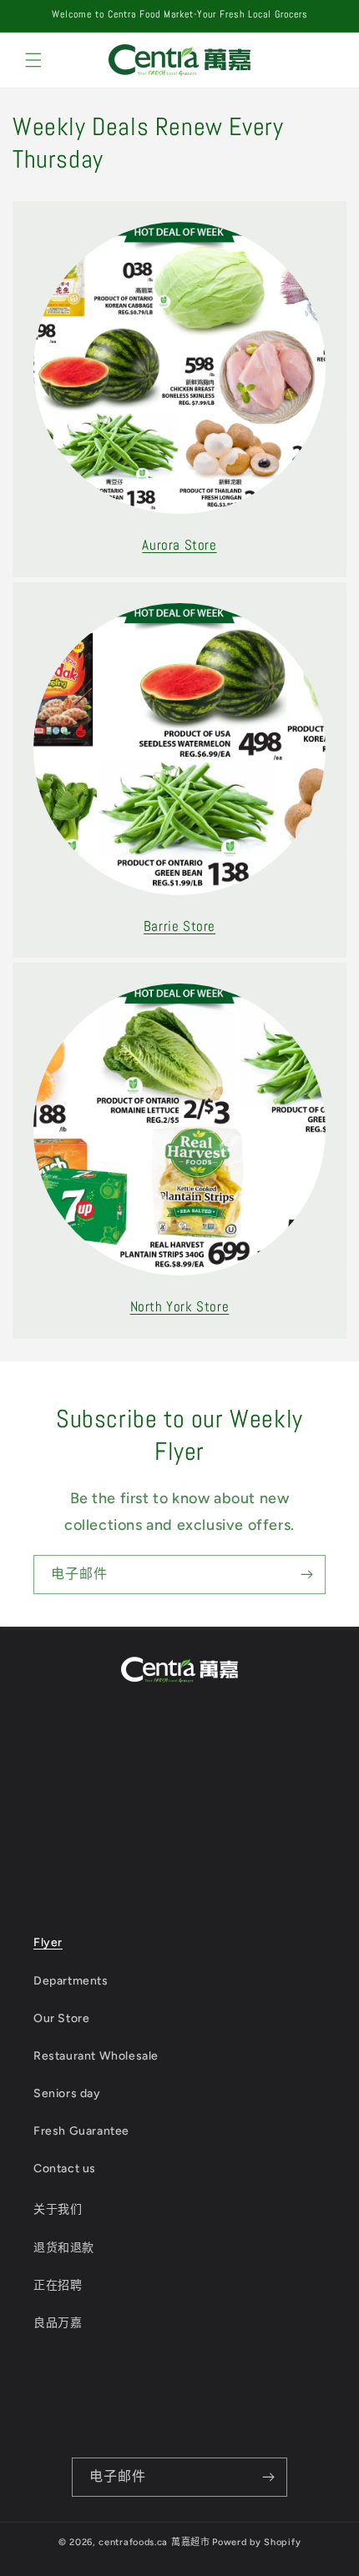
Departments (71, 1981)
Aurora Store (179, 545)
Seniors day (67, 2093)
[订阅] (306, 1575)
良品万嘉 (58, 2323)
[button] (33, 60)
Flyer (48, 1942)
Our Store (61, 2018)
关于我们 (58, 2209)
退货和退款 (64, 2248)
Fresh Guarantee (81, 2131)
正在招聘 (58, 2285)
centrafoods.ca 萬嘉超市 (154, 2542)
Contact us (65, 2168)
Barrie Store (179, 926)
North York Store (180, 1306)
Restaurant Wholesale (96, 2056)
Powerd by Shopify (256, 2542)
